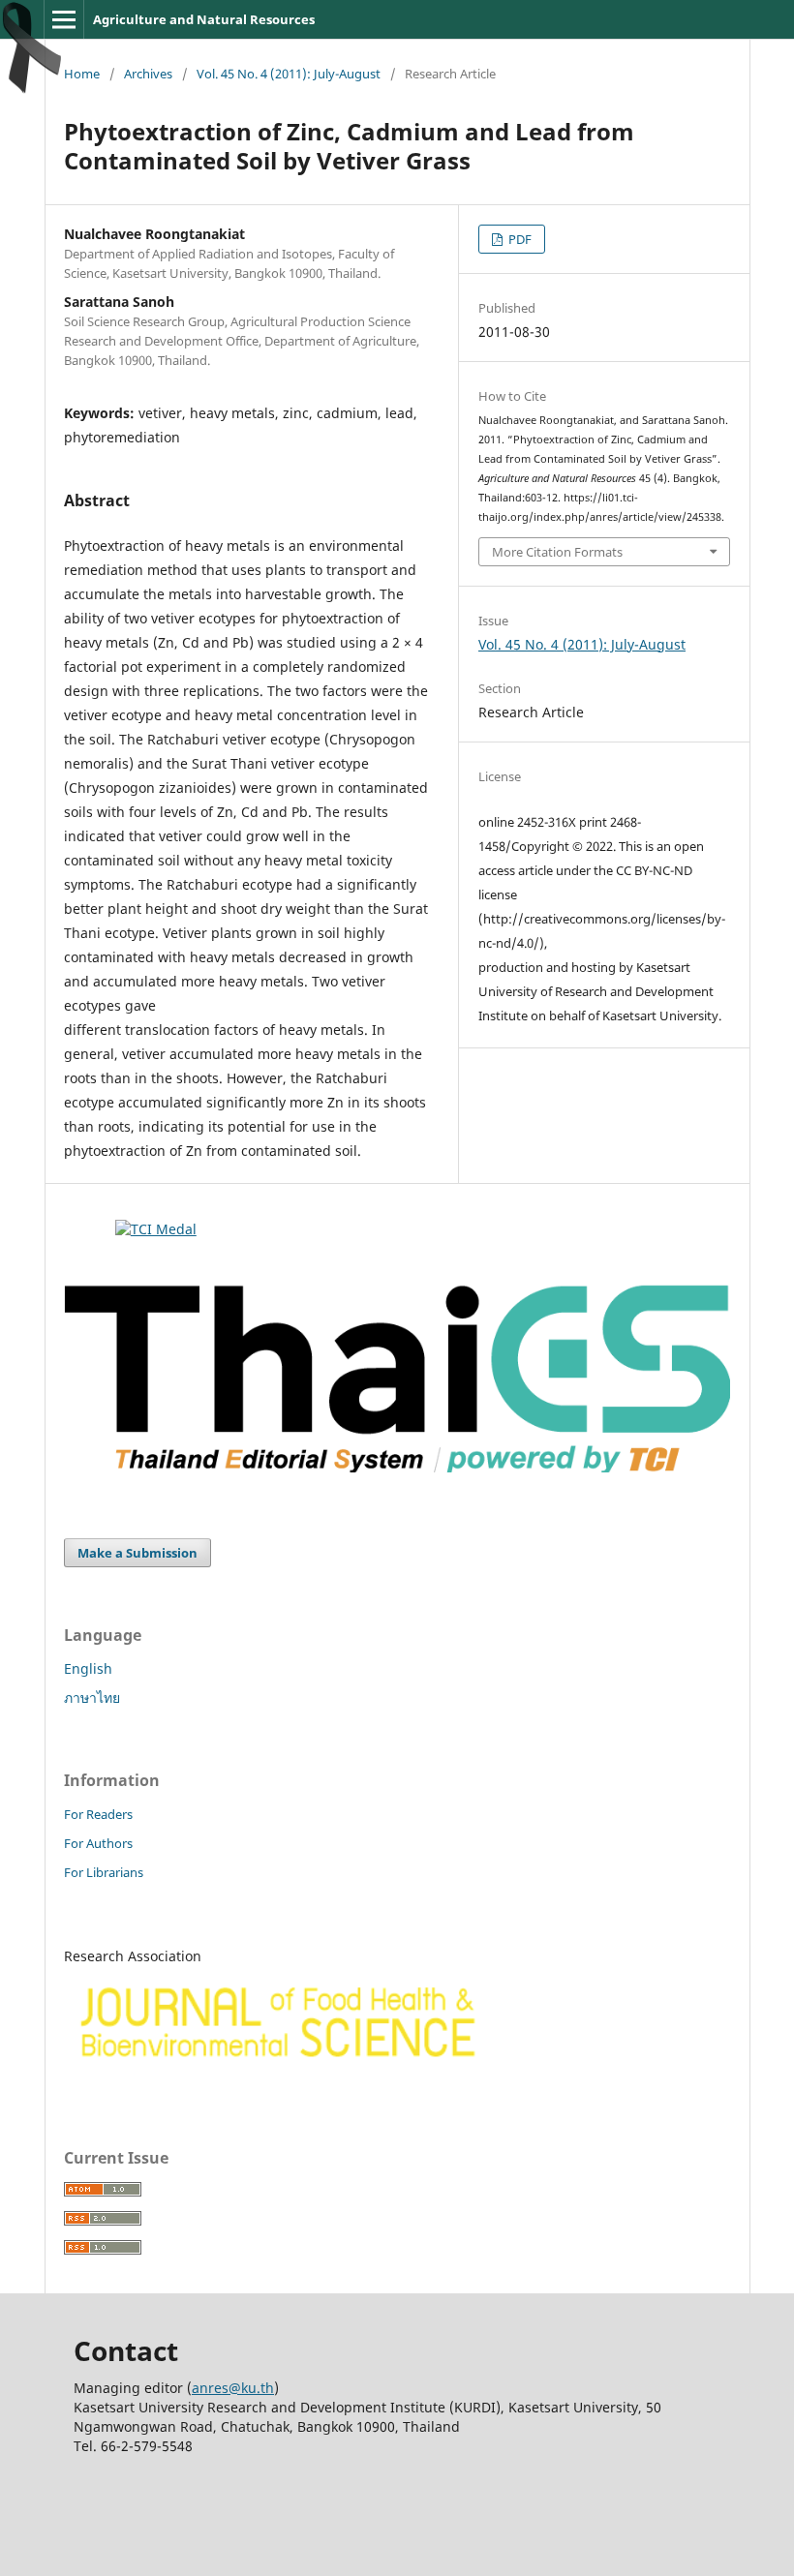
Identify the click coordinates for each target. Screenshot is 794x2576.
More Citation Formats (557, 552)
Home (82, 74)
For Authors (98, 1843)
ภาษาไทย (92, 1697)
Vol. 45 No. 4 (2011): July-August (289, 74)
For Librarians (104, 1872)
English (88, 1668)
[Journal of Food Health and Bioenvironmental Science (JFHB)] (274, 2077)
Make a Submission (137, 1553)
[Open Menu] (64, 19)
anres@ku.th (233, 2388)
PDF (519, 239)
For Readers (98, 1814)
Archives (148, 74)
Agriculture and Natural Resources (204, 19)
